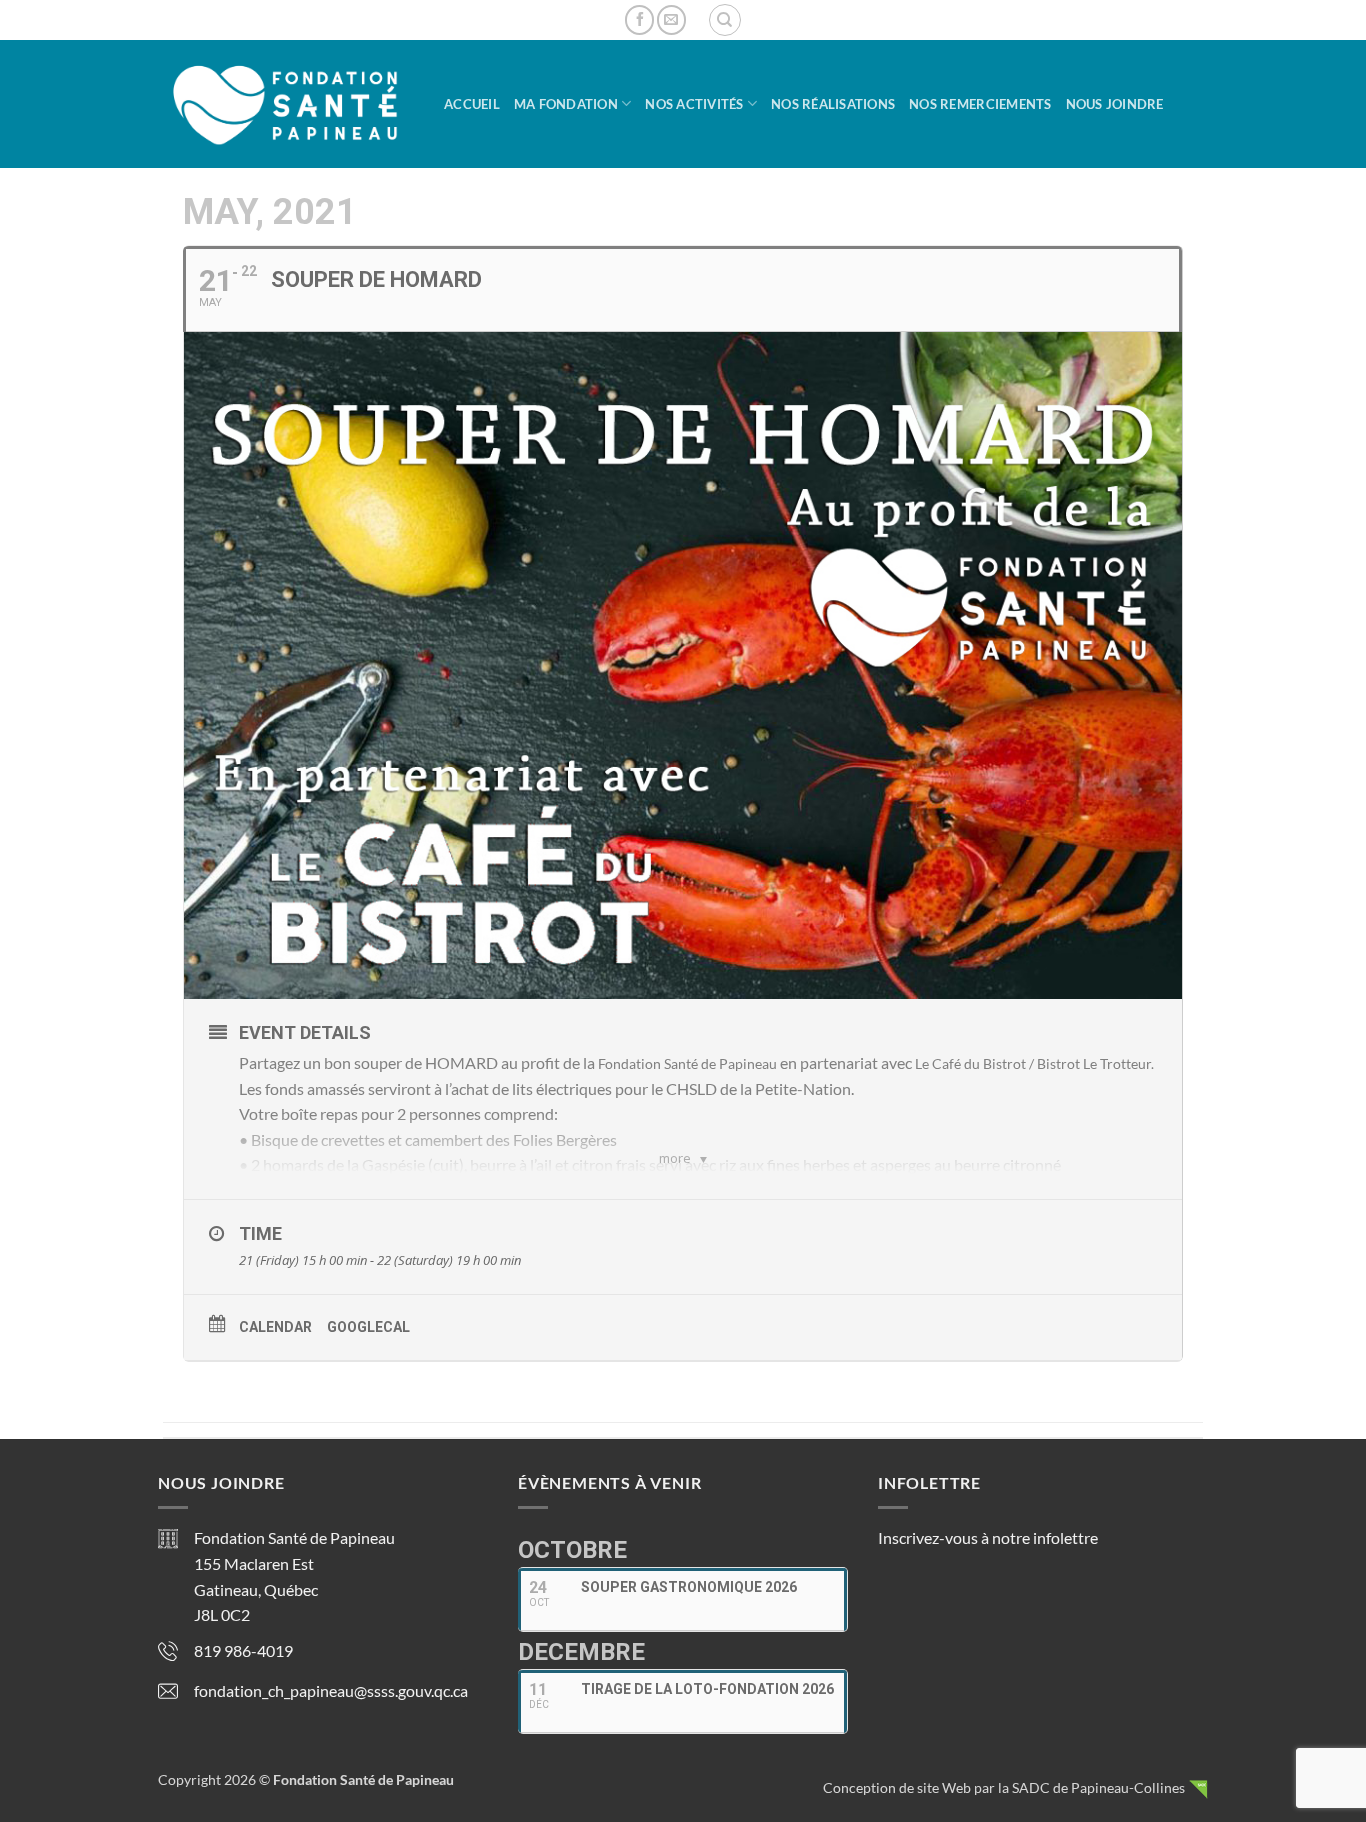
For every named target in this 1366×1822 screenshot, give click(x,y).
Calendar (275, 1327)
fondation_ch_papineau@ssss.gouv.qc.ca (331, 1690)
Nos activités (694, 104)
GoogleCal (368, 1327)
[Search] (725, 20)
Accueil (472, 104)
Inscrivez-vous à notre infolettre (988, 1537)
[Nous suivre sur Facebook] (639, 19)
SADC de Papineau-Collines (1098, 1787)
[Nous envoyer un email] (671, 19)
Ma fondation (566, 104)
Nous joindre (1115, 104)
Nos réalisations (833, 104)
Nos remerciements (980, 104)
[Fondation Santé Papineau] (286, 104)
